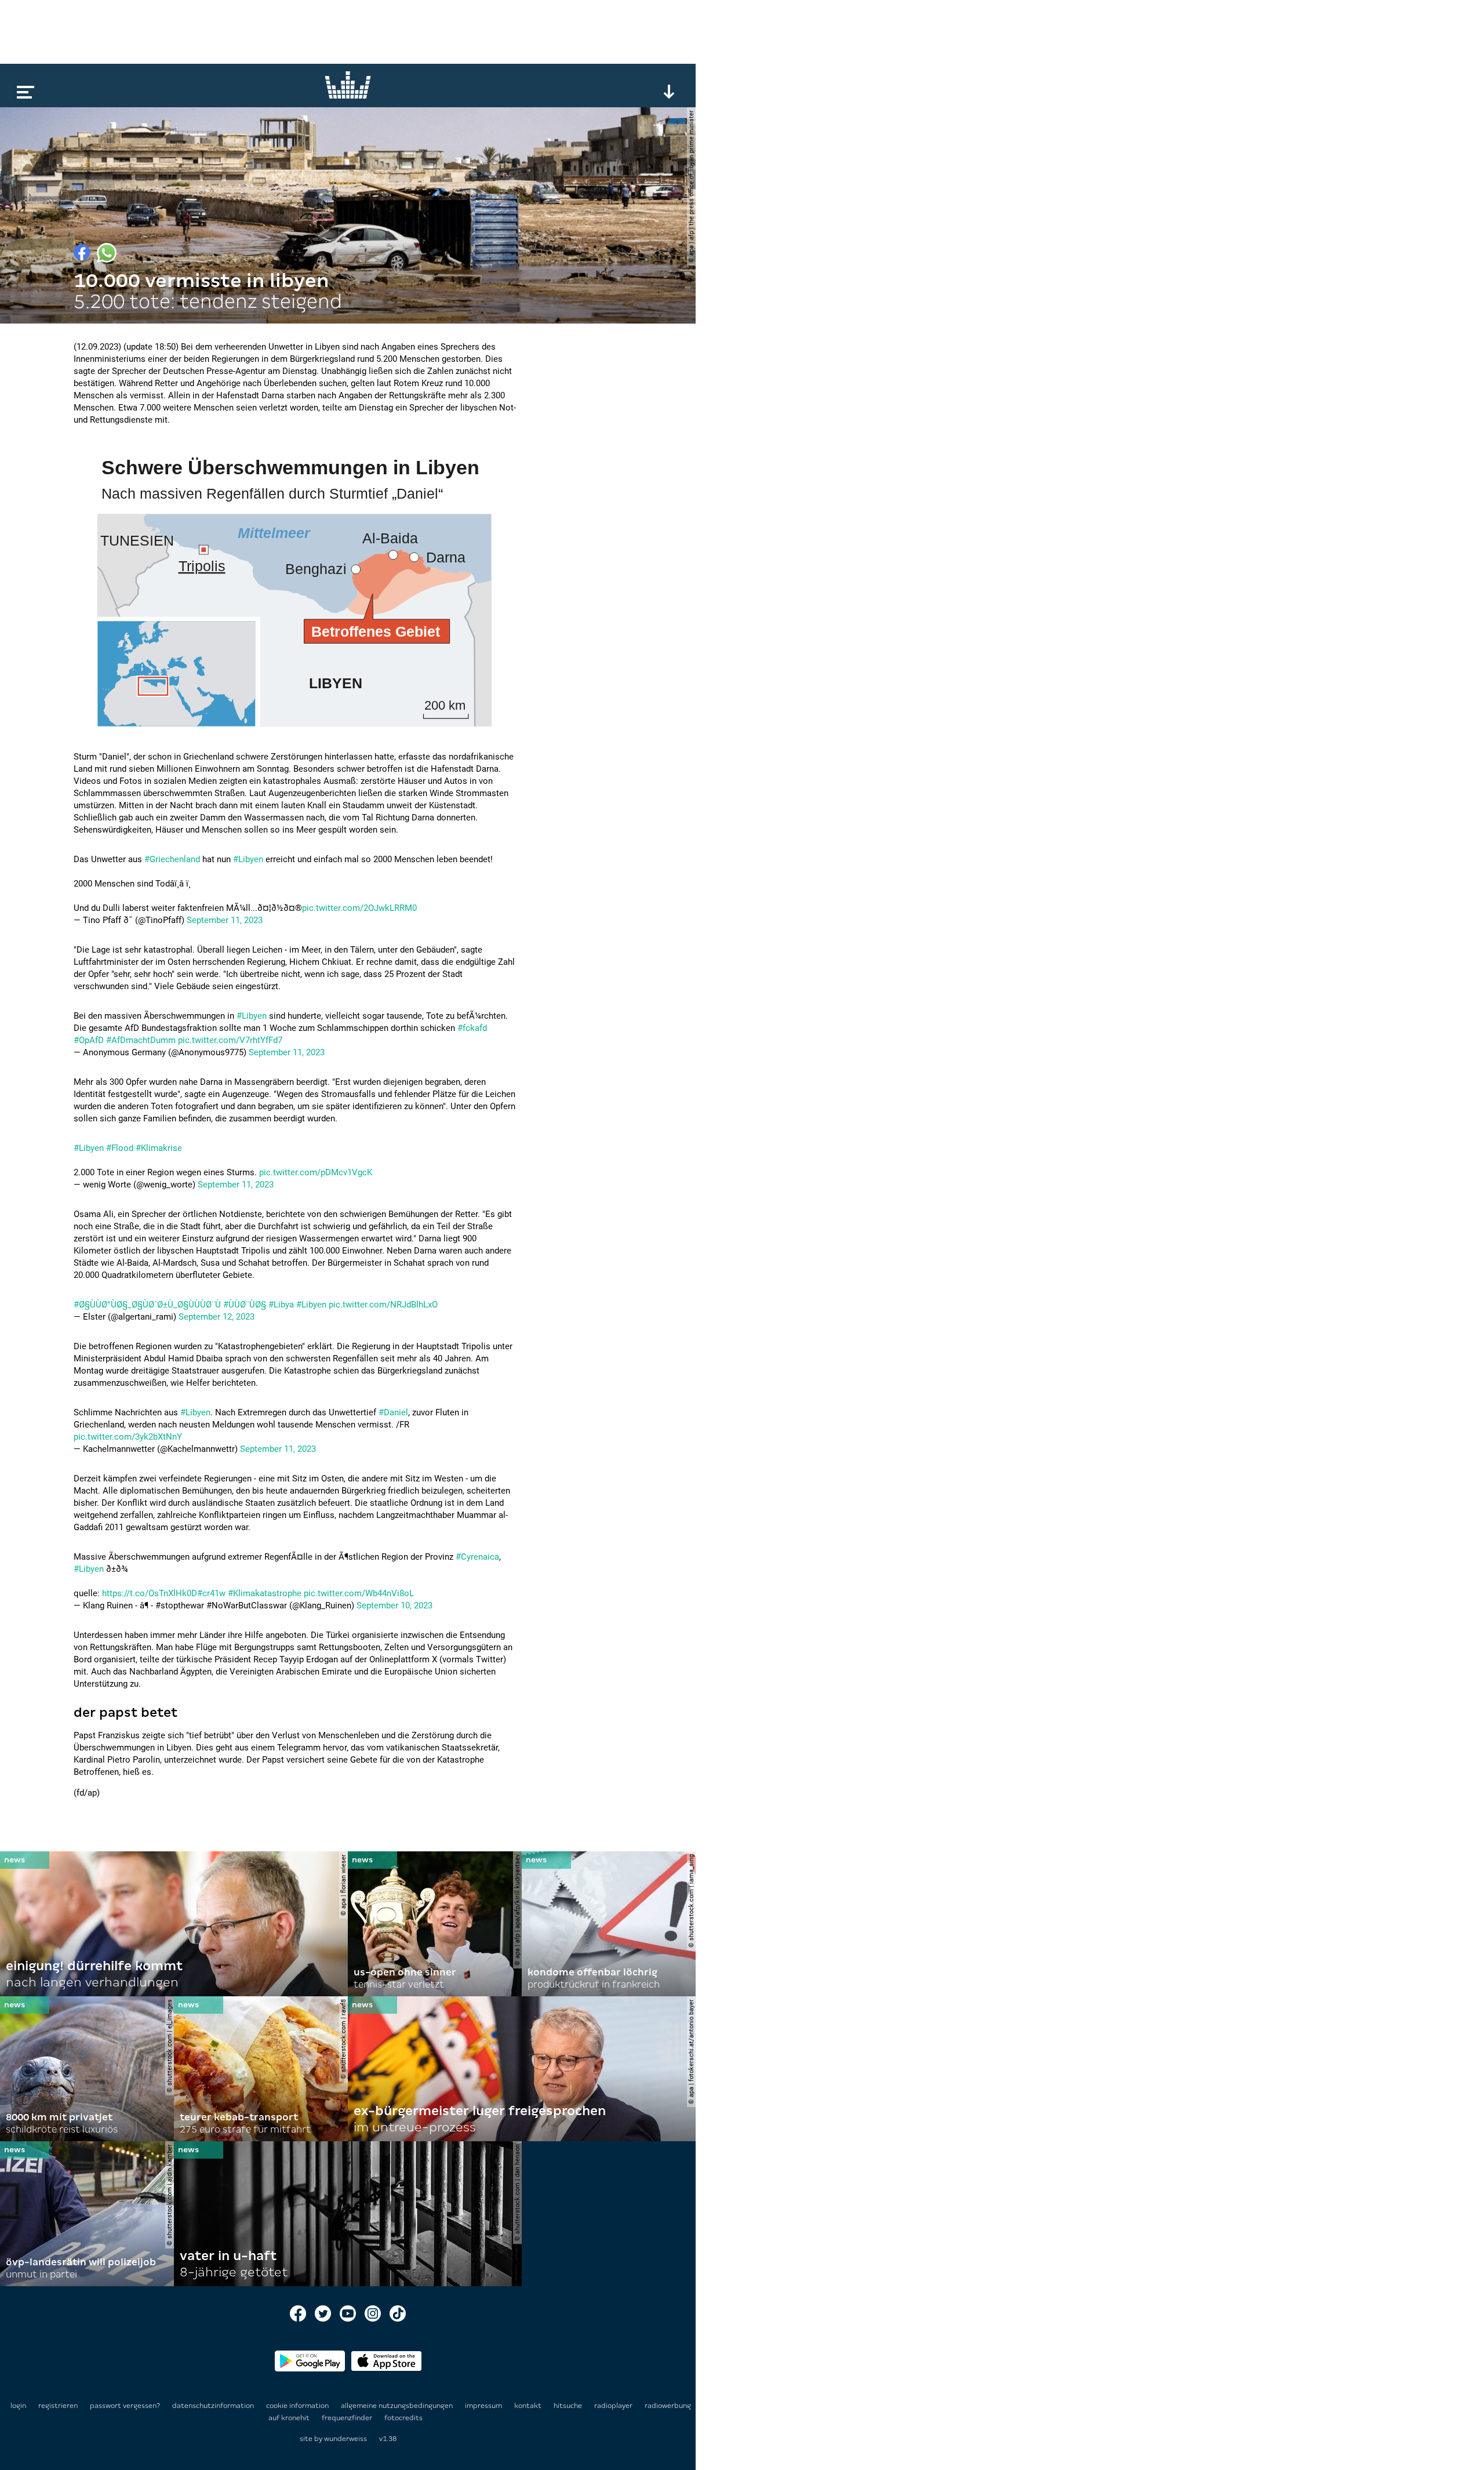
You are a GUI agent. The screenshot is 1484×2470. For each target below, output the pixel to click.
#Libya (281, 1305)
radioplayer (614, 2406)
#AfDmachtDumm (141, 1040)
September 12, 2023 (217, 1317)
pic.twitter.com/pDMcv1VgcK (316, 1172)
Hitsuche (569, 2406)
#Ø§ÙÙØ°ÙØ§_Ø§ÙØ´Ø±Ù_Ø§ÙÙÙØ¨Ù (147, 1305)
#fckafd (472, 1028)
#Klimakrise (159, 1148)
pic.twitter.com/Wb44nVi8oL (359, 1593)
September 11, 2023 (225, 920)
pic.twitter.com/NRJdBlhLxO (383, 1305)
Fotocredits (403, 2418)
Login (18, 2406)
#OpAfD (89, 1040)
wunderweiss (345, 2439)
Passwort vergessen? (125, 2406)
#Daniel (393, 1412)
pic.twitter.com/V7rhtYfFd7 (230, 1040)
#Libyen (248, 859)
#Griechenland (172, 859)
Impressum (484, 2406)
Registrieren (58, 2406)
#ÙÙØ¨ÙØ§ (245, 1305)
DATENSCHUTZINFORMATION (214, 2406)
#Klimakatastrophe (265, 1593)
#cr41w (211, 1593)
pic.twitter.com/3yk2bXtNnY (128, 1437)
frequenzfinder (348, 2418)
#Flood (120, 1148)
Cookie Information (298, 2406)
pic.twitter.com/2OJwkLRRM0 (359, 908)
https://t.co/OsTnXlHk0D (150, 1593)
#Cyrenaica (477, 1557)
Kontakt (529, 2406)
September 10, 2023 (394, 1606)
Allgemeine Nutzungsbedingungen (398, 2406)
